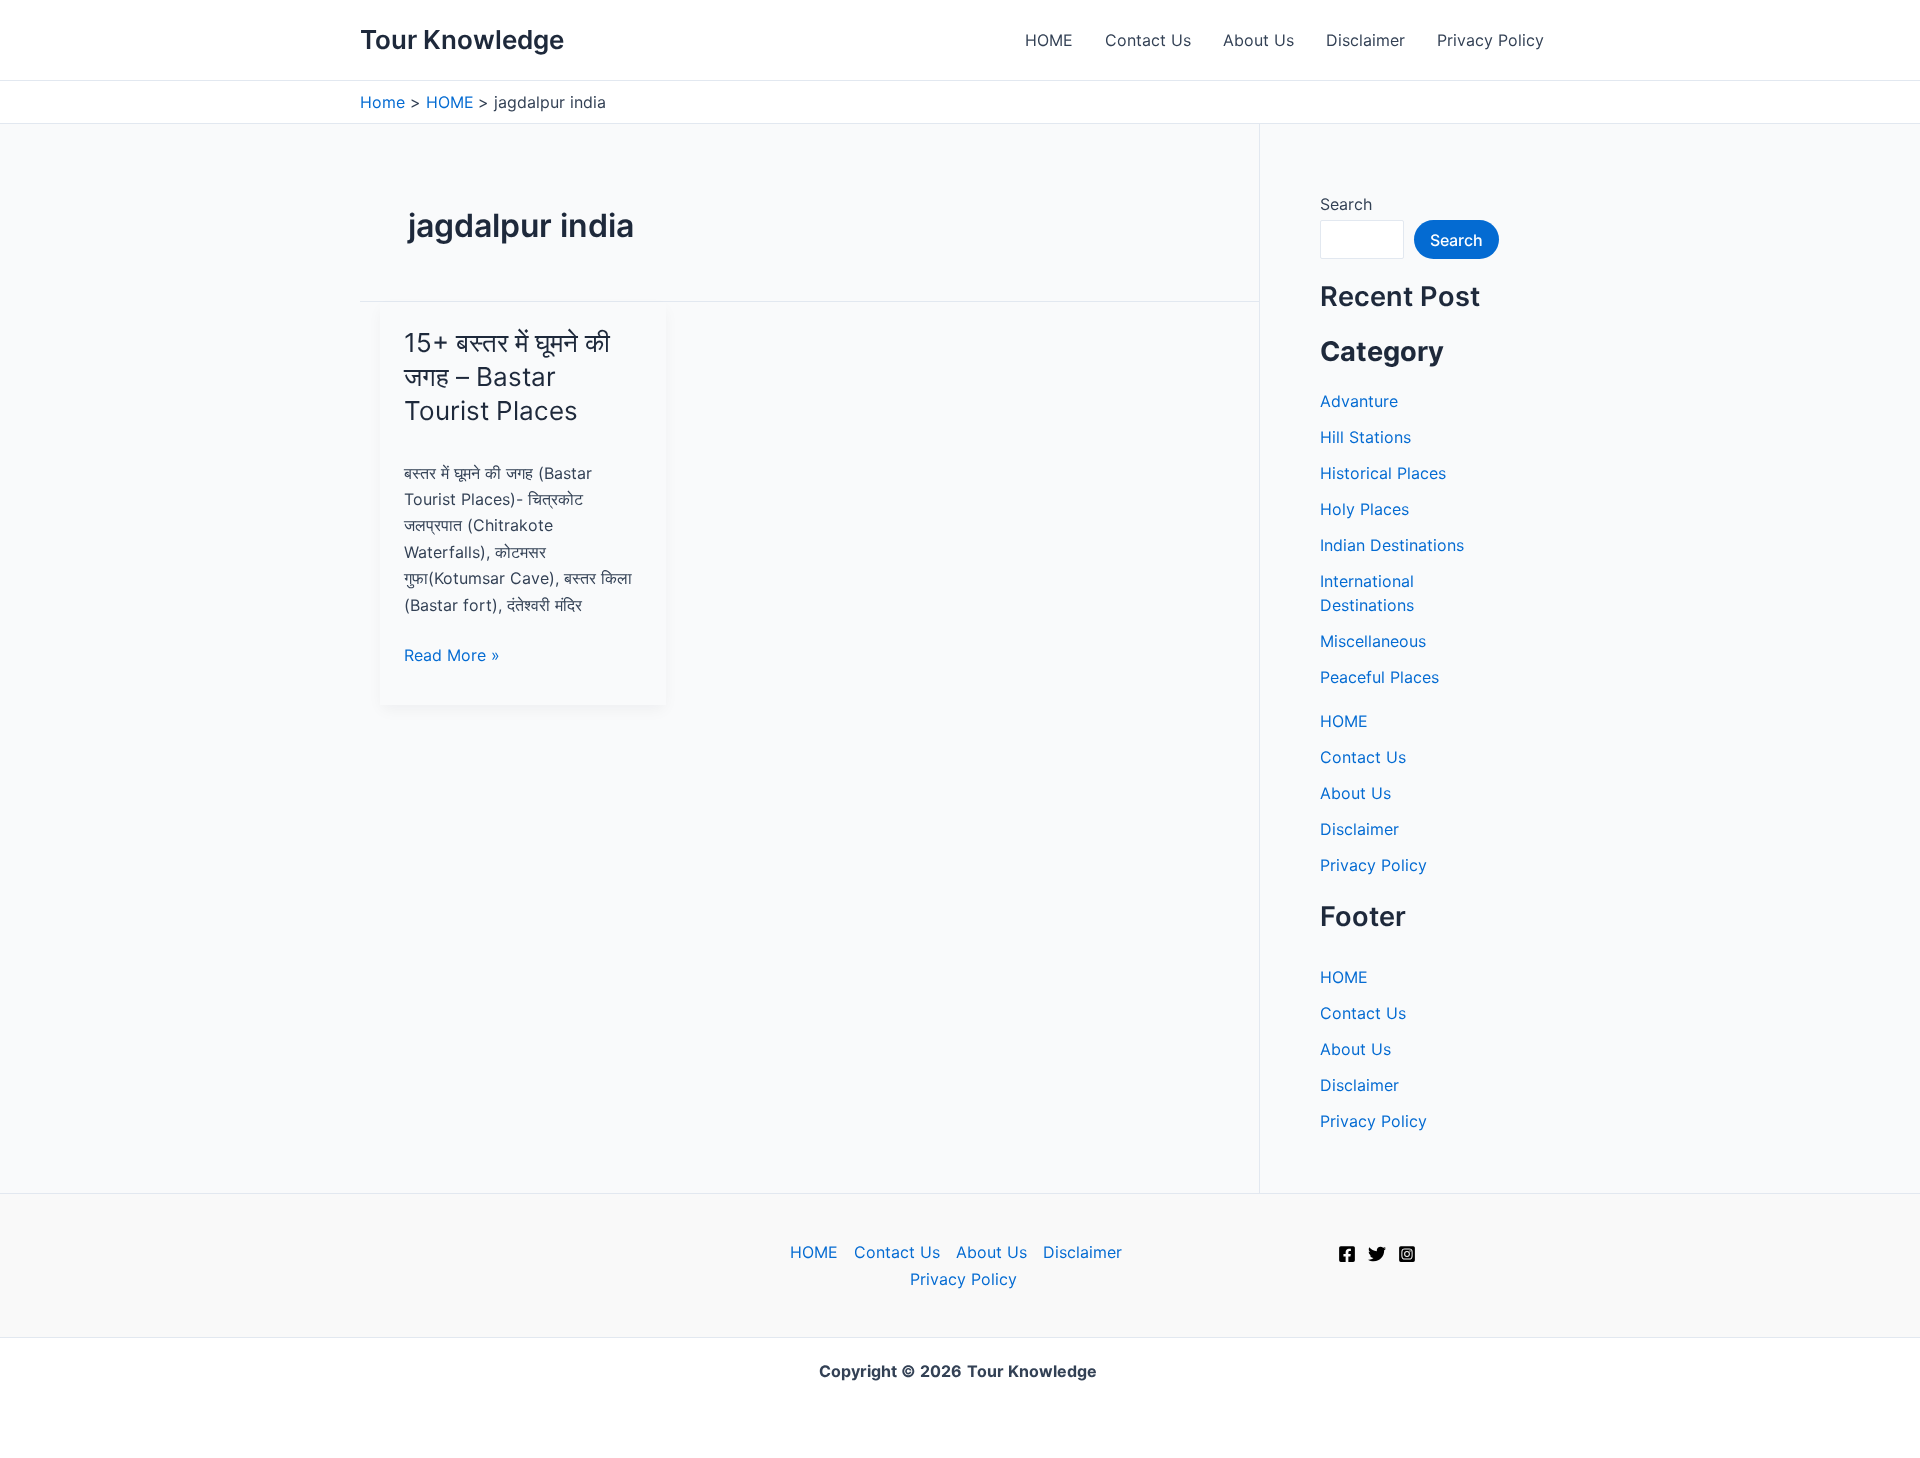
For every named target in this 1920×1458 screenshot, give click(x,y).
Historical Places (1383, 473)
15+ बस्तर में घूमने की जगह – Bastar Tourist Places (507, 376)
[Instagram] (1407, 1254)
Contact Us (1148, 40)
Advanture (1359, 401)
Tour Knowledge (462, 39)
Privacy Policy (1490, 40)
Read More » (452, 656)
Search (1346, 204)
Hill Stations (1365, 437)
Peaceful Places (1379, 677)
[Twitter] (1377, 1254)
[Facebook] (1347, 1254)
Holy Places (1364, 509)
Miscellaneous (1373, 641)
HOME (1049, 40)
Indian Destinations (1392, 545)
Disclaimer (1365, 40)
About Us (1258, 40)
